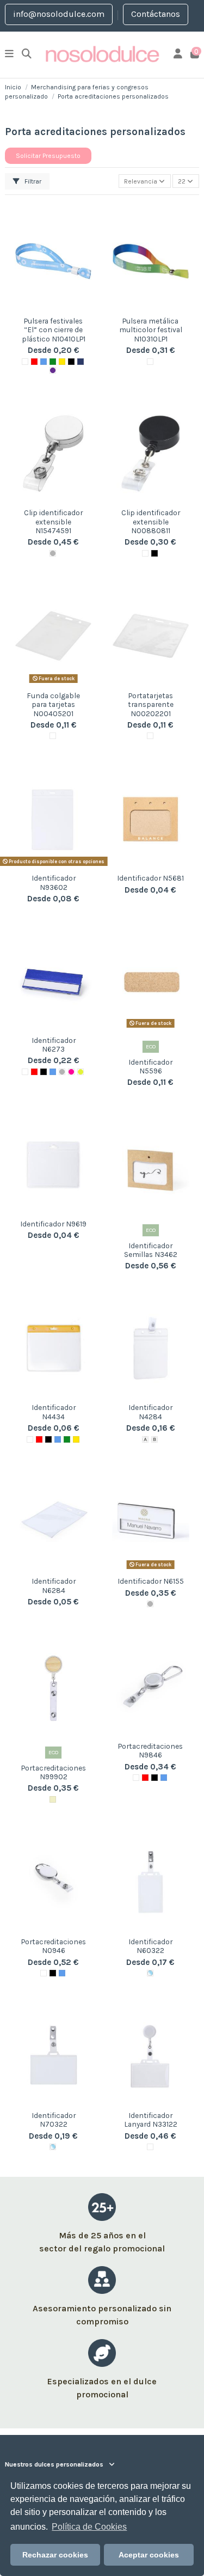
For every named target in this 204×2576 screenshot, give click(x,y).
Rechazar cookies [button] (55, 2555)
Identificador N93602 (54, 882)
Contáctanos (156, 14)
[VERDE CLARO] (81, 1072)
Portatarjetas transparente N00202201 (151, 704)
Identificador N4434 (54, 1412)
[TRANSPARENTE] (150, 1973)
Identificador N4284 (150, 1412)
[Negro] (44, 1072)
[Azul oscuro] (81, 362)
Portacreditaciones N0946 (54, 1946)
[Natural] (53, 1799)
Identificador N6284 (54, 1585)
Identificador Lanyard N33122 (151, 2120)
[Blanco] (25, 362)
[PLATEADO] (53, 553)
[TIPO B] (154, 1439)
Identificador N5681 (150, 878)
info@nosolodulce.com (59, 14)
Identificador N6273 (54, 1045)
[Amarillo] (62, 362)
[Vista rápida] (53, 308)
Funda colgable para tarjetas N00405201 (53, 704)
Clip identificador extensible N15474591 (53, 521)
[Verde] (53, 362)
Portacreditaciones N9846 (150, 1750)
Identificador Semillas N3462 (151, 1250)
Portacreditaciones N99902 (54, 1772)
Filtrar (32, 181)
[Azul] (44, 362)
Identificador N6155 (151, 1581)
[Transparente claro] (53, 736)
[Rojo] (34, 362)
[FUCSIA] (71, 1072)
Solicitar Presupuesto (48, 156)
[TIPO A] (145, 1439)
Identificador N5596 (150, 1066)
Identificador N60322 (150, 1946)
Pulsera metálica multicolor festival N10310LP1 (151, 330)
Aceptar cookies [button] (149, 2555)
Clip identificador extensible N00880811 (151, 521)
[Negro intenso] (71, 362)
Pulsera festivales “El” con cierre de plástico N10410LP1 (54, 330)
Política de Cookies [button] (89, 2527)
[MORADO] (53, 370)
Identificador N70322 (54, 2120)
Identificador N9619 (53, 1224)
